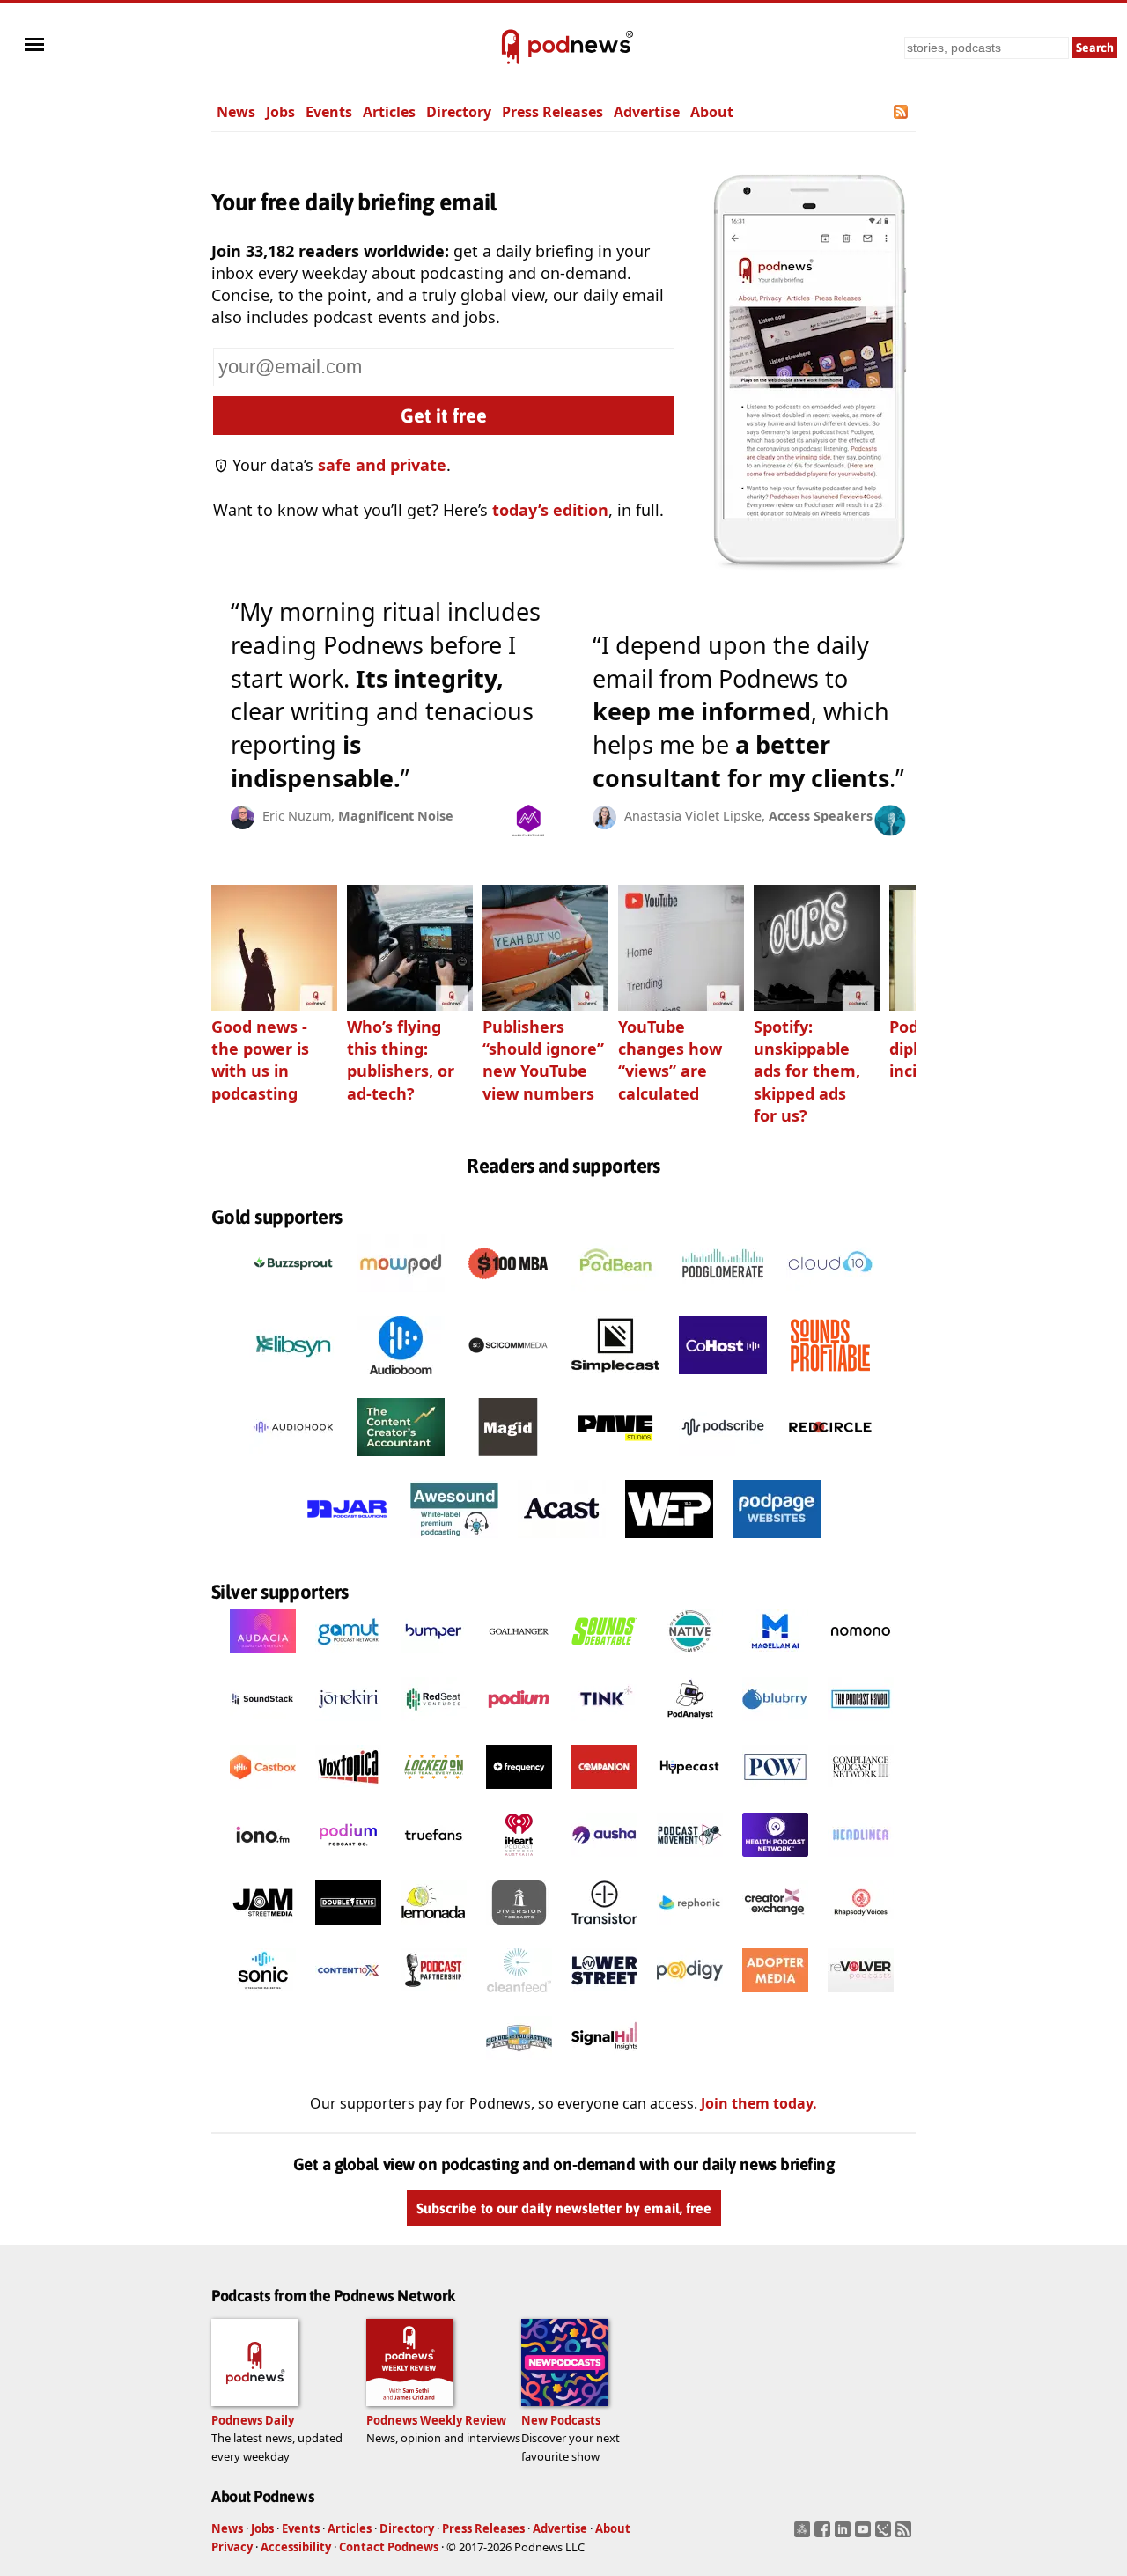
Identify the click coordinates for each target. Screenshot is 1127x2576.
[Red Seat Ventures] (434, 1726)
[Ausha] (604, 1861)
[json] (885, 2535)
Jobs (280, 112)
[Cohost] (723, 1379)
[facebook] (825, 2535)
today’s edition (550, 510)
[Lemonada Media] (434, 1929)
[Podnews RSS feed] (902, 112)
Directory (459, 112)
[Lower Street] (604, 1997)
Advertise (647, 112)
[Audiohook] (293, 1461)
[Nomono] (861, 1658)
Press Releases (552, 112)
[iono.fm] (263, 1861)
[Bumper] (434, 1658)
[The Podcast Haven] (861, 1726)
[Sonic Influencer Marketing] (263, 1997)
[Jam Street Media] (263, 1929)
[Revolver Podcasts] (861, 1997)
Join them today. (759, 2103)
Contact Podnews (389, 2547)
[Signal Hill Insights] (604, 2064)
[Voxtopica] (348, 1793)
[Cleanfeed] (519, 1997)
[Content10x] (348, 1997)
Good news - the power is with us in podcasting (260, 1060)
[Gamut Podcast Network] (348, 1658)
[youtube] (865, 2535)
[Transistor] (604, 1929)
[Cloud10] (830, 1297)
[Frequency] (519, 1793)
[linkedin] (845, 2535)
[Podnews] (511, 48)
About (712, 112)
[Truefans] (434, 1861)
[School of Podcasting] (519, 2064)
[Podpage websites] (777, 1542)
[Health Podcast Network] (775, 1861)
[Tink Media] (604, 1726)
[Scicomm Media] (508, 1379)
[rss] (906, 2535)
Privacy (232, 2547)
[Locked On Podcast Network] (434, 1793)
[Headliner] (861, 1861)
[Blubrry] (775, 1726)
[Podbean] (615, 1297)
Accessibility (296, 2547)
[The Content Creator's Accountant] (401, 1461)
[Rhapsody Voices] (861, 1929)
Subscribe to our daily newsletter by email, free (564, 2208)
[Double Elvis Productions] (348, 1929)
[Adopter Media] (775, 1997)
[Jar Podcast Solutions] (347, 1542)
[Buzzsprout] (293, 1297)
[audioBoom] (401, 1379)
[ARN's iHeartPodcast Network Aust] (519, 1861)
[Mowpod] (401, 1297)
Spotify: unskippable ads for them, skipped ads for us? (807, 1071)
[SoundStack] (263, 1726)
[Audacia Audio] (263, 1658)
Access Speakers (821, 816)
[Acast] (562, 1542)
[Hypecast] (690, 1793)
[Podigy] (690, 1997)
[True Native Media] (690, 1658)
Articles (389, 112)
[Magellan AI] (775, 1658)
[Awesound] (454, 1542)
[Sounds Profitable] (830, 1379)
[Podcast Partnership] (434, 1997)
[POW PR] (775, 1793)
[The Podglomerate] (723, 1297)
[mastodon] (804, 2535)
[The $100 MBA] (508, 1297)
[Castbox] (263, 1793)
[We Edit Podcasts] (669, 1542)
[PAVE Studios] (615, 1461)
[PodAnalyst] (690, 1726)
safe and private (382, 465)
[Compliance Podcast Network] (861, 1793)
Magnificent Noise (396, 816)
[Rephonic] (690, 1929)
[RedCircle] (830, 1461)
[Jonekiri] (348, 1726)
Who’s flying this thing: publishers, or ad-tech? (401, 1060)
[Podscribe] (723, 1461)
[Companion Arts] (604, 1793)
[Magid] (508, 1461)
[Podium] (519, 1726)
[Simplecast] (615, 1379)
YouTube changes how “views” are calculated (670, 1060)
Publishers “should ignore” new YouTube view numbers (543, 1060)
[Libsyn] (293, 1379)
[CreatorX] (775, 1929)
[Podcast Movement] (690, 1861)
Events (329, 112)
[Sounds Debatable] (604, 1658)
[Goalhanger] (519, 1658)
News (236, 112)
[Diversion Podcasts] (519, 1929)
